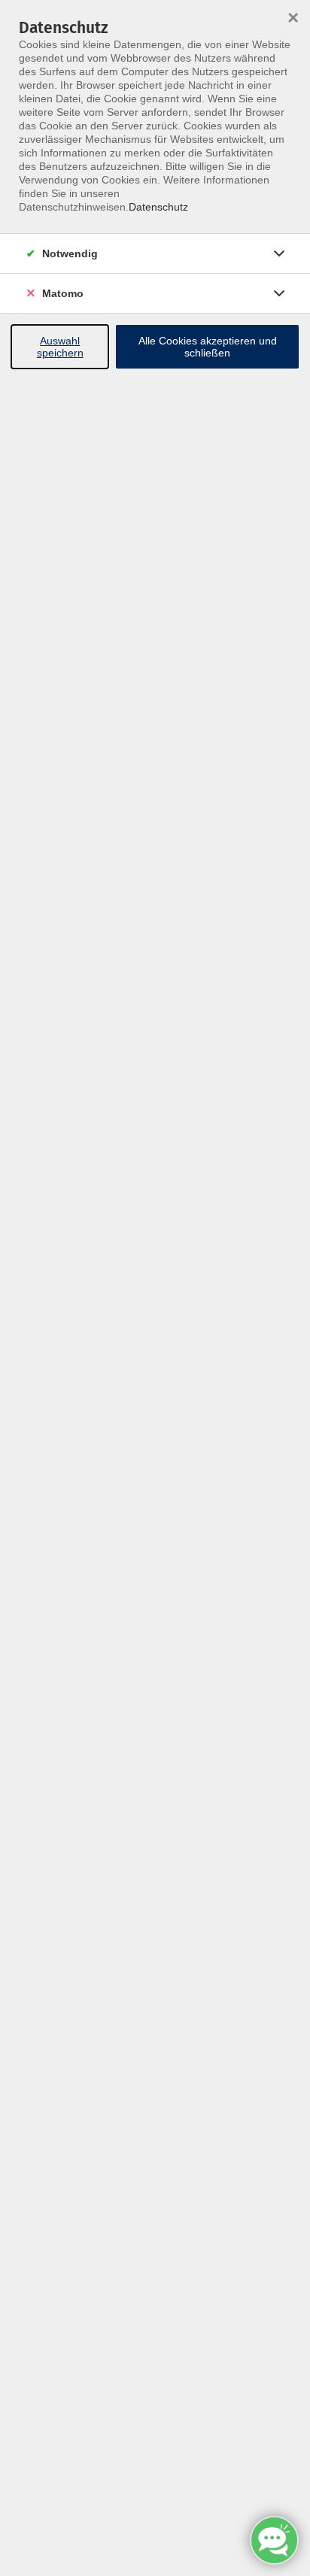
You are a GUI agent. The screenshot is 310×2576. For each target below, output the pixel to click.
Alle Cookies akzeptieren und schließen (208, 347)
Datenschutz (158, 207)
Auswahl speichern (60, 347)
